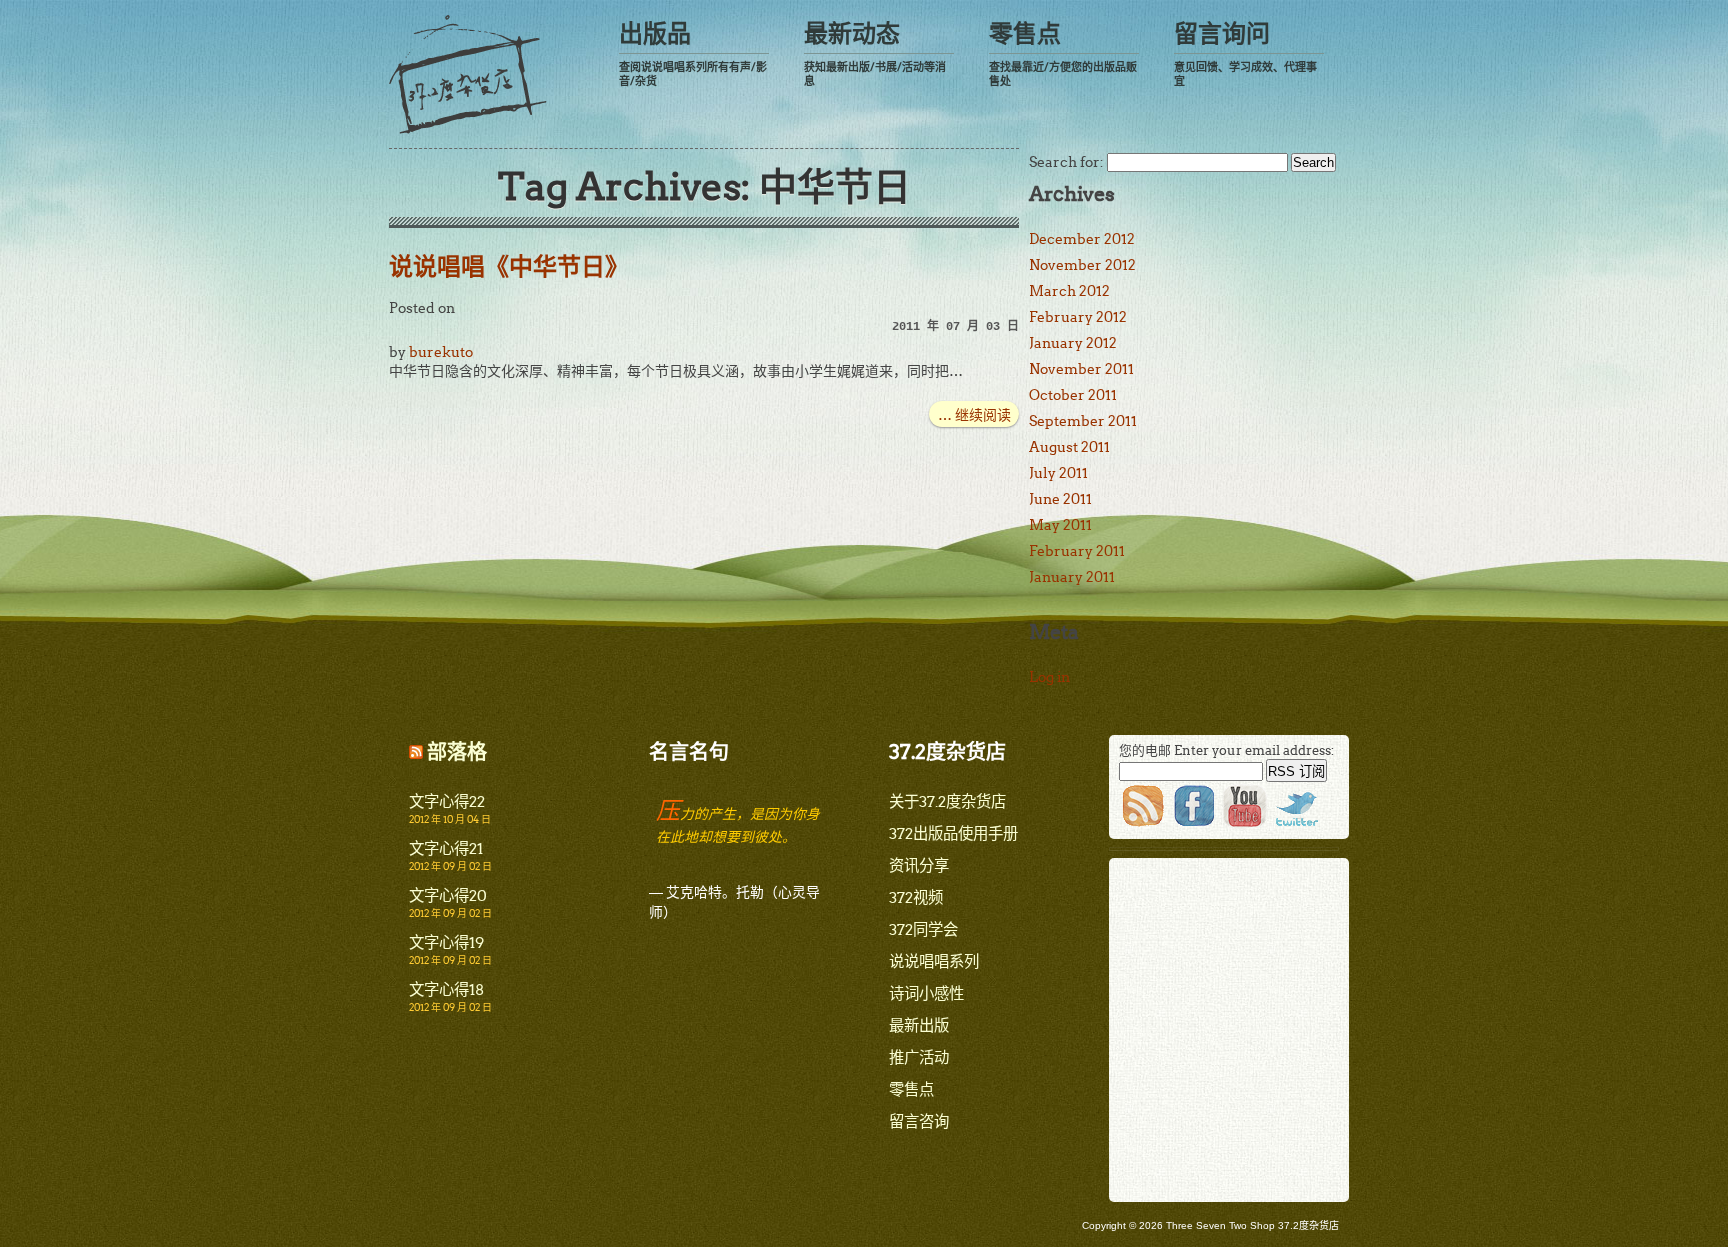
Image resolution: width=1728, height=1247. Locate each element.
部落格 (457, 752)
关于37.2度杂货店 (947, 801)
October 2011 (1073, 395)
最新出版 (919, 1025)
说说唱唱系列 (934, 961)
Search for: (1066, 162)
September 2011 (1083, 421)
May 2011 (1060, 525)
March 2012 (1069, 291)
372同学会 (923, 929)
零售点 (1063, 53)
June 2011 (1060, 499)
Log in (1049, 677)
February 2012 (1078, 317)
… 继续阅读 (974, 415)
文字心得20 (448, 895)
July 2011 (1058, 473)
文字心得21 (446, 848)
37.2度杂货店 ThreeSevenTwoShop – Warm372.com (468, 74)
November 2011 (1081, 369)
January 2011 (1072, 577)
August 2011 (1069, 447)
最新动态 (875, 53)
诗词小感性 (926, 993)
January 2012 (1073, 343)
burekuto (441, 352)
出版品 (693, 53)
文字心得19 (446, 942)
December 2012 (1082, 239)
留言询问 (1245, 53)
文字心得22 (447, 801)
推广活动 (919, 1057)
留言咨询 (919, 1121)
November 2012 (1082, 265)
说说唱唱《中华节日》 (509, 266)
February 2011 (1077, 551)
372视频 (916, 897)
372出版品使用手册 (953, 833)
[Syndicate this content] (416, 752)
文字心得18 (446, 989)
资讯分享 (919, 865)
